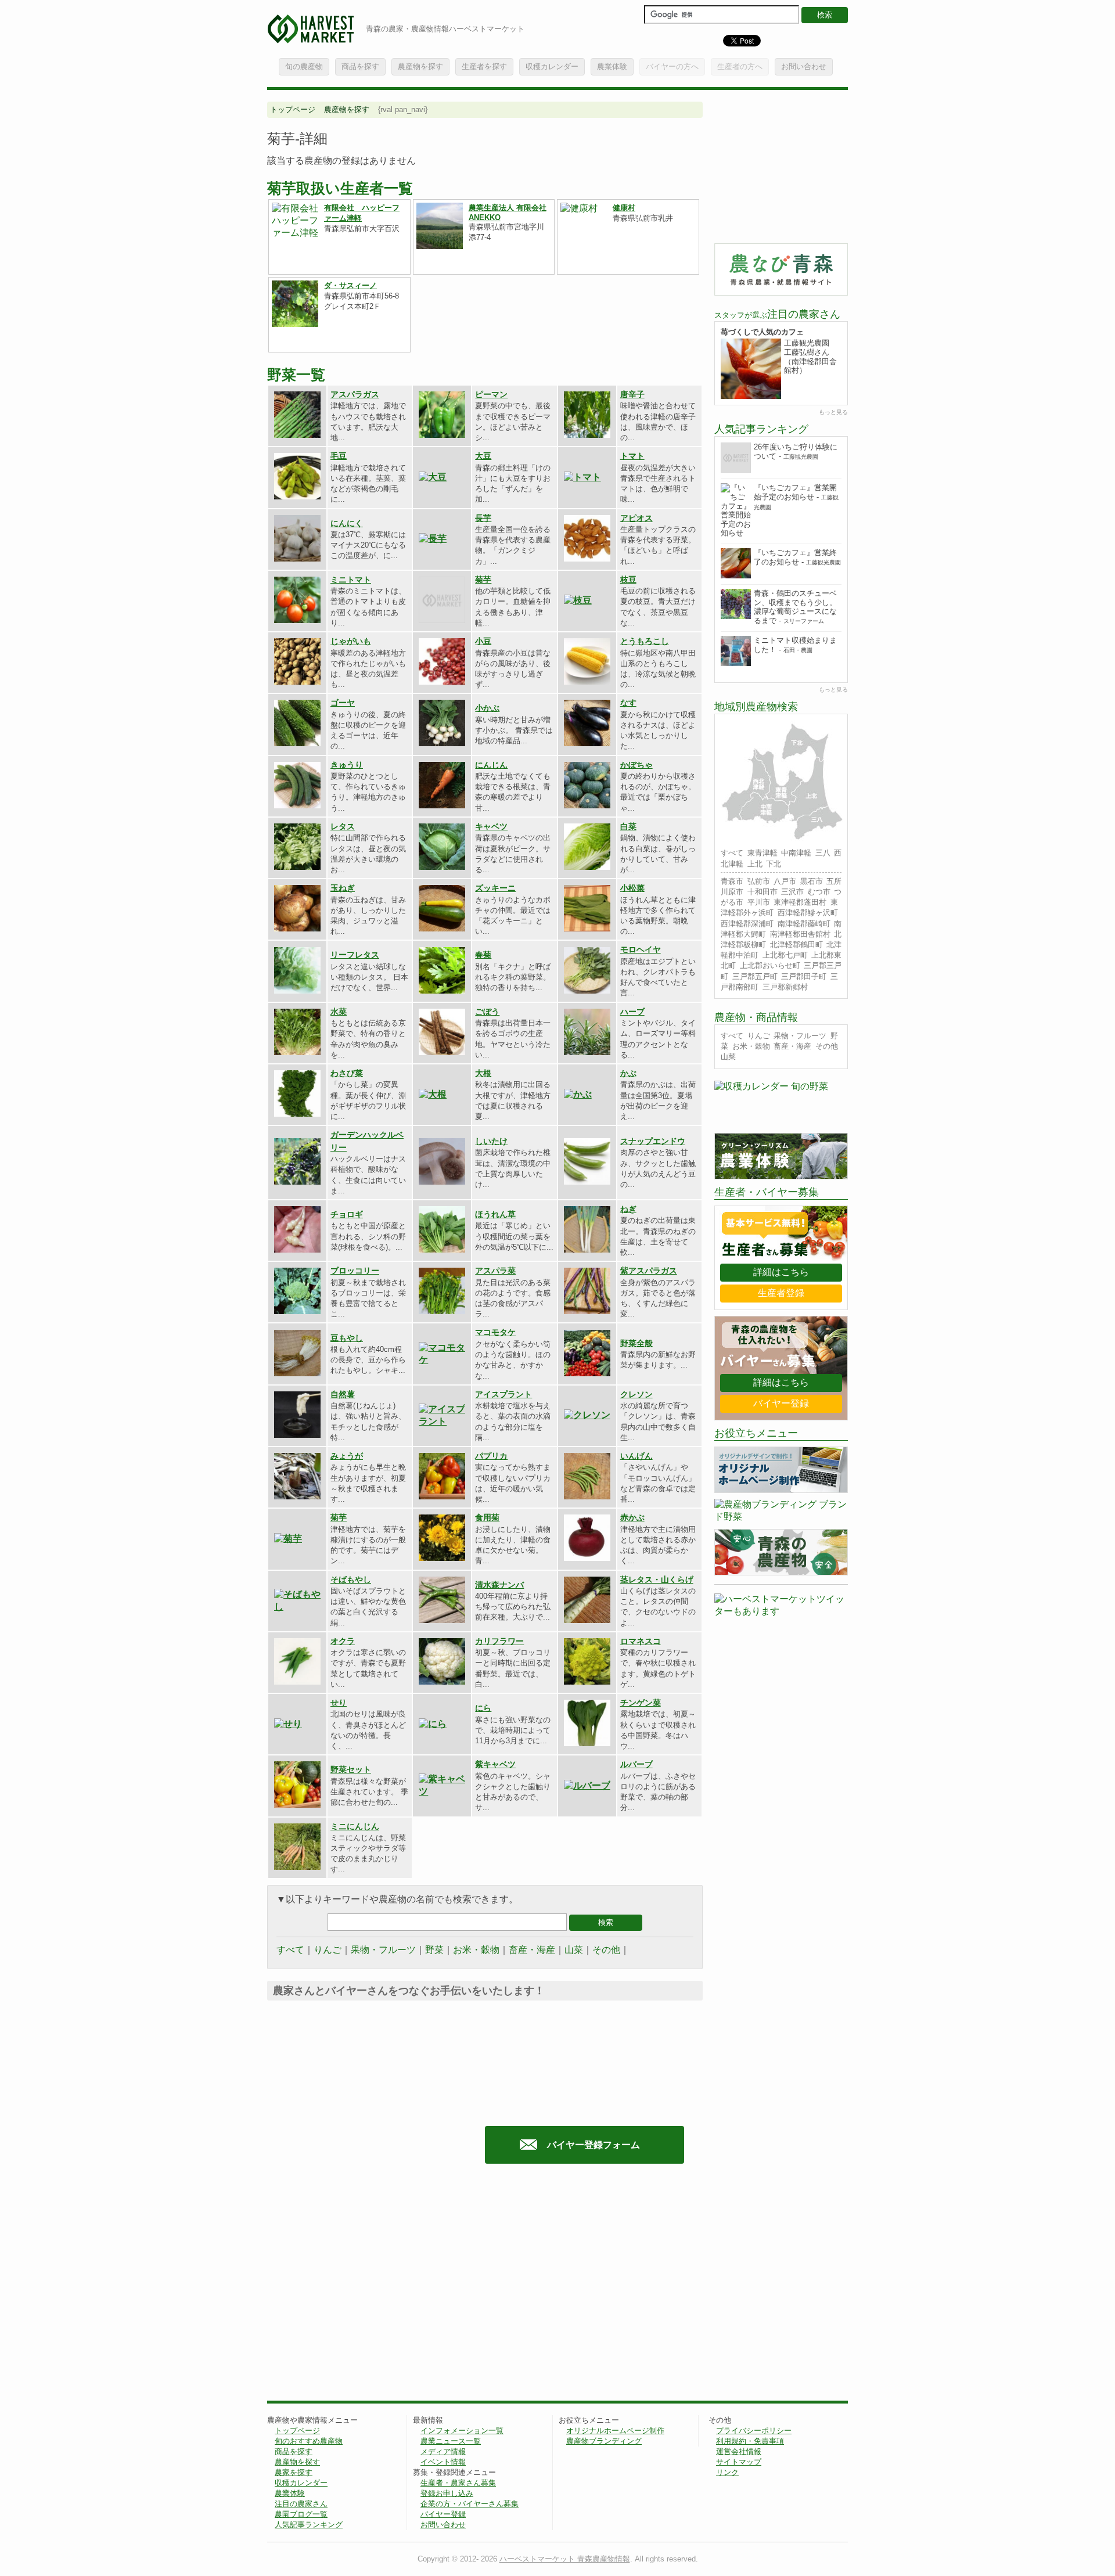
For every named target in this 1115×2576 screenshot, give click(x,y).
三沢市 (792, 892)
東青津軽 (762, 853)
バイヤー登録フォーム (594, 2145)
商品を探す (360, 66)
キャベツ (491, 826)
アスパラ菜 (495, 1271)
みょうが (347, 1456)
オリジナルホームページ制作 (615, 2431)
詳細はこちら (781, 1272)
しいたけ (491, 1141)
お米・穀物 (476, 1950)
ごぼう (487, 1012)
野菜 (434, 1950)
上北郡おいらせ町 (770, 965)
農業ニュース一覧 (451, 2441)
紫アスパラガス (649, 1271)
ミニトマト (351, 580)
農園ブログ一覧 (301, 2514)
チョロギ (347, 1214)
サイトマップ (739, 2462)
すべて (290, 1950)
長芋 (483, 518)
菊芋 (483, 580)
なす (628, 703)
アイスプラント (503, 1394)
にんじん (491, 765)
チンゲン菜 (641, 1703)
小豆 (483, 641)
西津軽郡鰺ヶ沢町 (808, 913)
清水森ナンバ (499, 1585)
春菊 (483, 955)
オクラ (343, 1641)
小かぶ (487, 708)
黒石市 (812, 881)
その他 (606, 1950)
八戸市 (785, 881)
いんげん (636, 1456)
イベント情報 (443, 2462)
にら (483, 1708)
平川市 (759, 902)
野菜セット (351, 1769)
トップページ (293, 109)
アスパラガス (355, 394)
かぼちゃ (636, 765)
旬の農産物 (304, 66)
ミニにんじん (355, 1826)
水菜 (339, 1012)
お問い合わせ (804, 66)
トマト (632, 456)
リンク (727, 2472)
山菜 (574, 1950)
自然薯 (343, 1394)
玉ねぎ (343, 888)
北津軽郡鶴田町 (796, 945)
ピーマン (491, 394)
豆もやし (347, 1338)
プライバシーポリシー (754, 2431)
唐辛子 (632, 394)
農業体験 (612, 66)
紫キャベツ (495, 1764)
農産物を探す (420, 66)
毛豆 (339, 456)
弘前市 (759, 881)
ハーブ (632, 1012)
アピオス (636, 518)
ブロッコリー (355, 1271)
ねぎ (628, 1209)
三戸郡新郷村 (785, 987)
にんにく (347, 523)
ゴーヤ (343, 703)
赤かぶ (632, 1517)
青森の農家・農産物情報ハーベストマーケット (445, 29)
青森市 (732, 881)
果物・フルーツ (383, 1950)
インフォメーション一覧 (462, 2431)
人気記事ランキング (309, 2525)
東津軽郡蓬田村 (800, 902)
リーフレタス (355, 955)
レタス (343, 826)
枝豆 (628, 580)
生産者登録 (781, 1293)
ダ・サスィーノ (350, 285)
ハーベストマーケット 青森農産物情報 (565, 2559)
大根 (483, 1073)
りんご (328, 1950)
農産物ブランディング (604, 2441)
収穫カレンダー (552, 66)
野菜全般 (636, 1343)
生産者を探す (484, 66)
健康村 (624, 208)
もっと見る (833, 412)
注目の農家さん (301, 2504)
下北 (774, 864)
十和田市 (762, 892)
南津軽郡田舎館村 (800, 934)
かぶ (628, 1073)
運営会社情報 (739, 2451)
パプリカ (491, 1456)
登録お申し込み (447, 2493)
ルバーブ (636, 1764)
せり (339, 1703)
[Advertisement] (365, 2288)
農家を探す (294, 2472)
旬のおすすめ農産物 (309, 2441)
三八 (823, 853)
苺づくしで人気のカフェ (762, 332)
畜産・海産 (532, 1950)
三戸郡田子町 (804, 976)
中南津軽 (796, 853)
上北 (755, 864)
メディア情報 (443, 2451)
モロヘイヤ (641, 949)
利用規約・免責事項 (750, 2441)
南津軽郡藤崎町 (804, 924)
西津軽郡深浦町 (747, 924)
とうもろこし (645, 641)
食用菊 (487, 1517)
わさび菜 (347, 1073)
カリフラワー (499, 1641)
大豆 (483, 456)
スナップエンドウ (653, 1141)
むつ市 (819, 892)
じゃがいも (351, 641)
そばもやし (351, 1580)
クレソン (636, 1394)
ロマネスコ (641, 1641)
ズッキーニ (495, 888)
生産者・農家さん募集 (458, 2483)
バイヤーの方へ (672, 66)
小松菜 (632, 888)
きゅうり (347, 765)
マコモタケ (495, 1332)
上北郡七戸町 (785, 955)
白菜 (628, 826)
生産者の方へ (740, 66)
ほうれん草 (495, 1214)
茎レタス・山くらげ (657, 1580)
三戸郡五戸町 (755, 976)
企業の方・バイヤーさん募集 (470, 2504)
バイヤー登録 (781, 1403)
